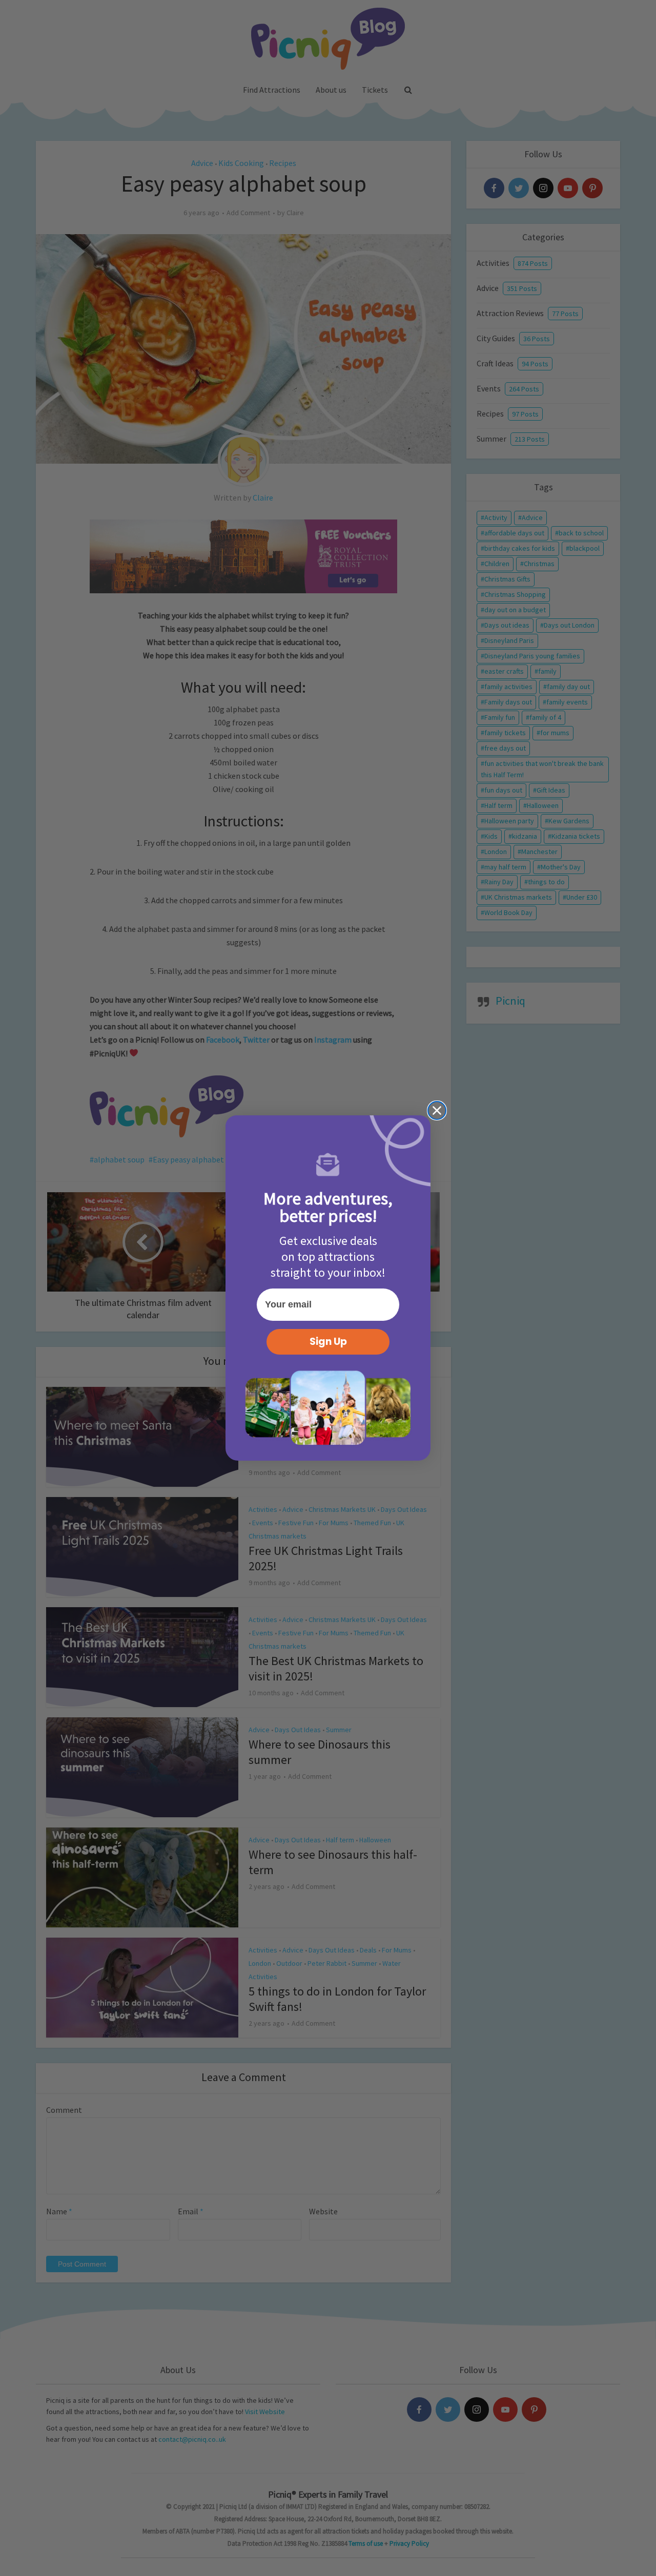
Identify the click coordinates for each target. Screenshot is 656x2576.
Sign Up (328, 1342)
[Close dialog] (437, 1110)
